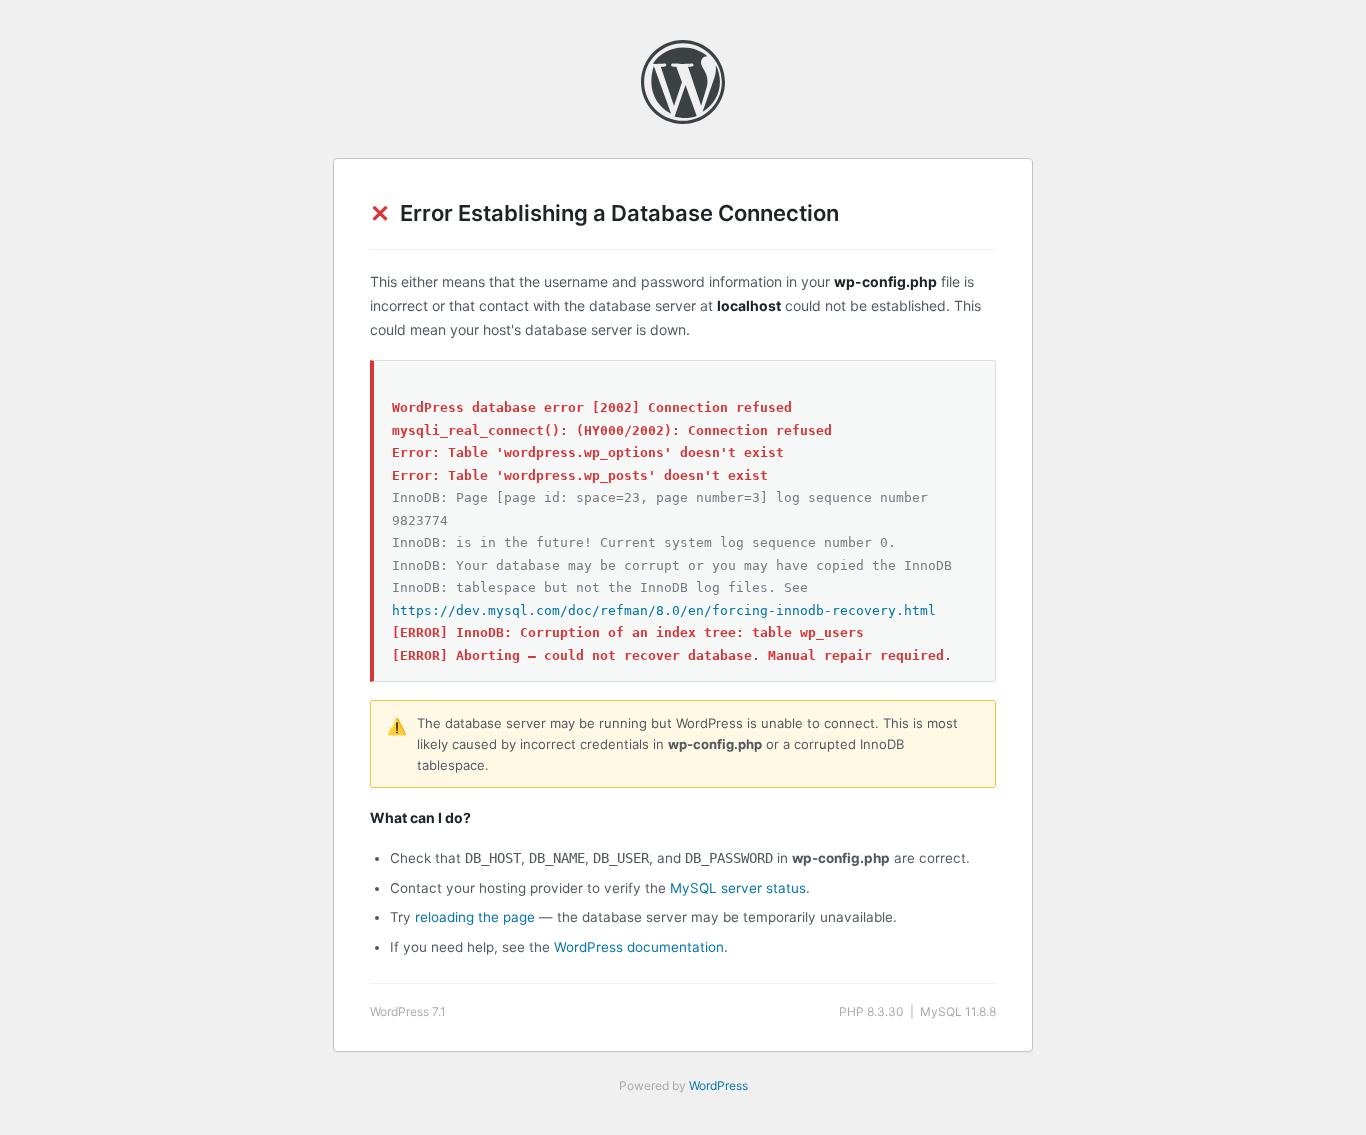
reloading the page (475, 917)
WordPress (718, 1085)
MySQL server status (738, 888)
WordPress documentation (639, 947)
